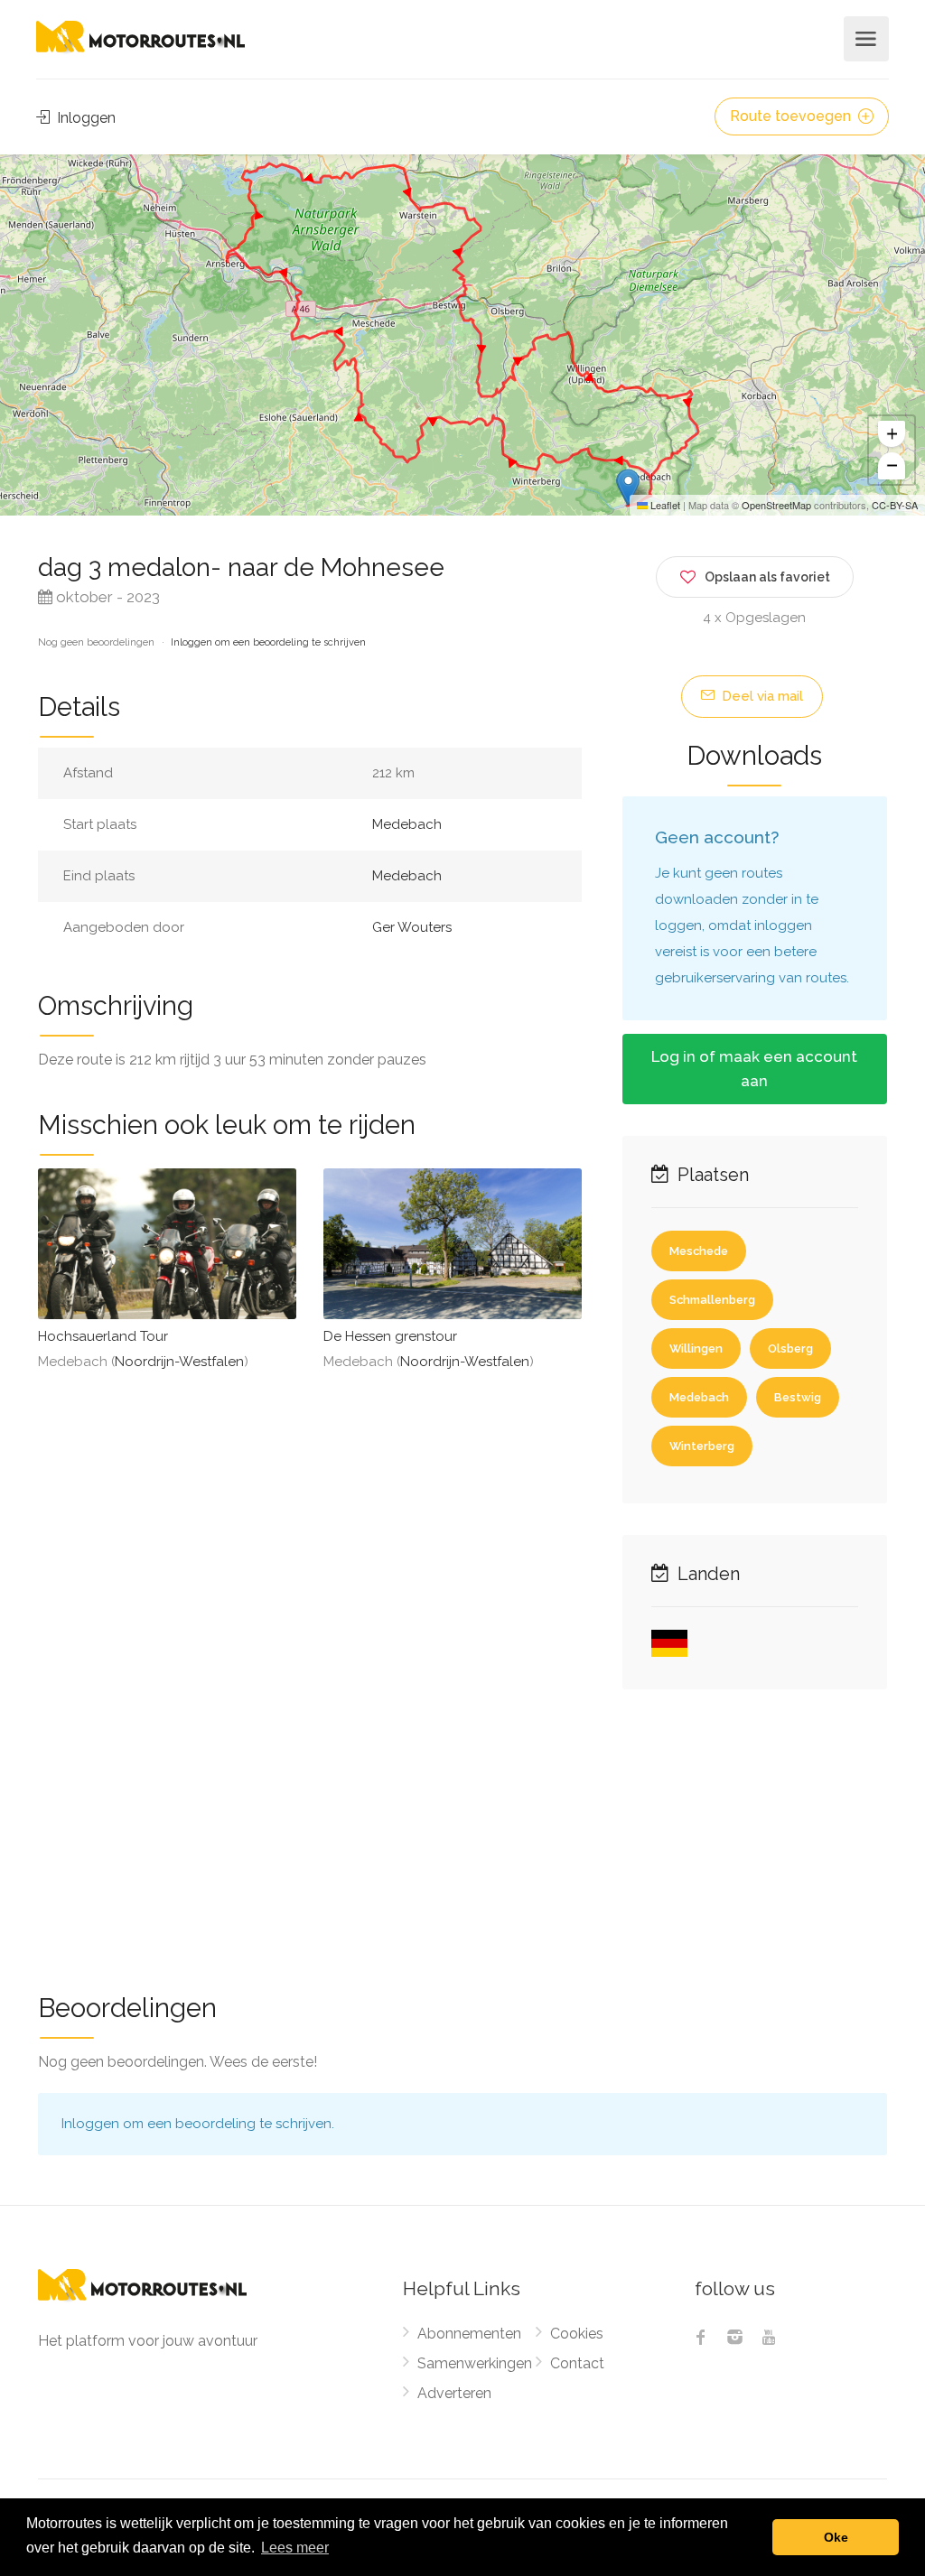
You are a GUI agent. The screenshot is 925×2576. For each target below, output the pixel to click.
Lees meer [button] (295, 2548)
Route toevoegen (792, 116)
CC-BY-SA (895, 505)
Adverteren (454, 2393)
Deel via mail (761, 696)
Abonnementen (469, 2334)
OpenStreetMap (776, 505)
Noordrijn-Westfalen (179, 1362)
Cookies (577, 2334)
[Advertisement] (462, 1829)
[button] (628, 487)
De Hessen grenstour (390, 1336)
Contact (577, 2363)
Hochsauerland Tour (103, 1336)
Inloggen (84, 118)
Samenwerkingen (475, 2363)
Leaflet (664, 505)
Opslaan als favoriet (767, 577)
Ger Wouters (412, 927)
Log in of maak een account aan (754, 1069)
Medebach (407, 824)
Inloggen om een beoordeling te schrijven (268, 642)
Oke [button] (836, 2537)
